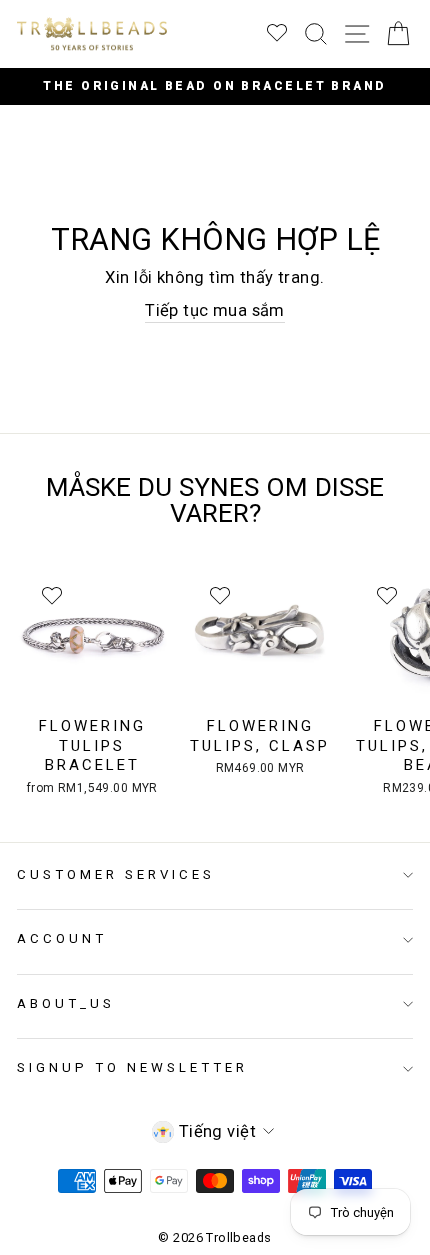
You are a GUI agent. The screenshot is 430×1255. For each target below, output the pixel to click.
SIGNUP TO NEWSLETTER (132, 1067)
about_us (66, 1003)
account (62, 938)
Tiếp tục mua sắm (215, 310)
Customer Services (116, 874)
